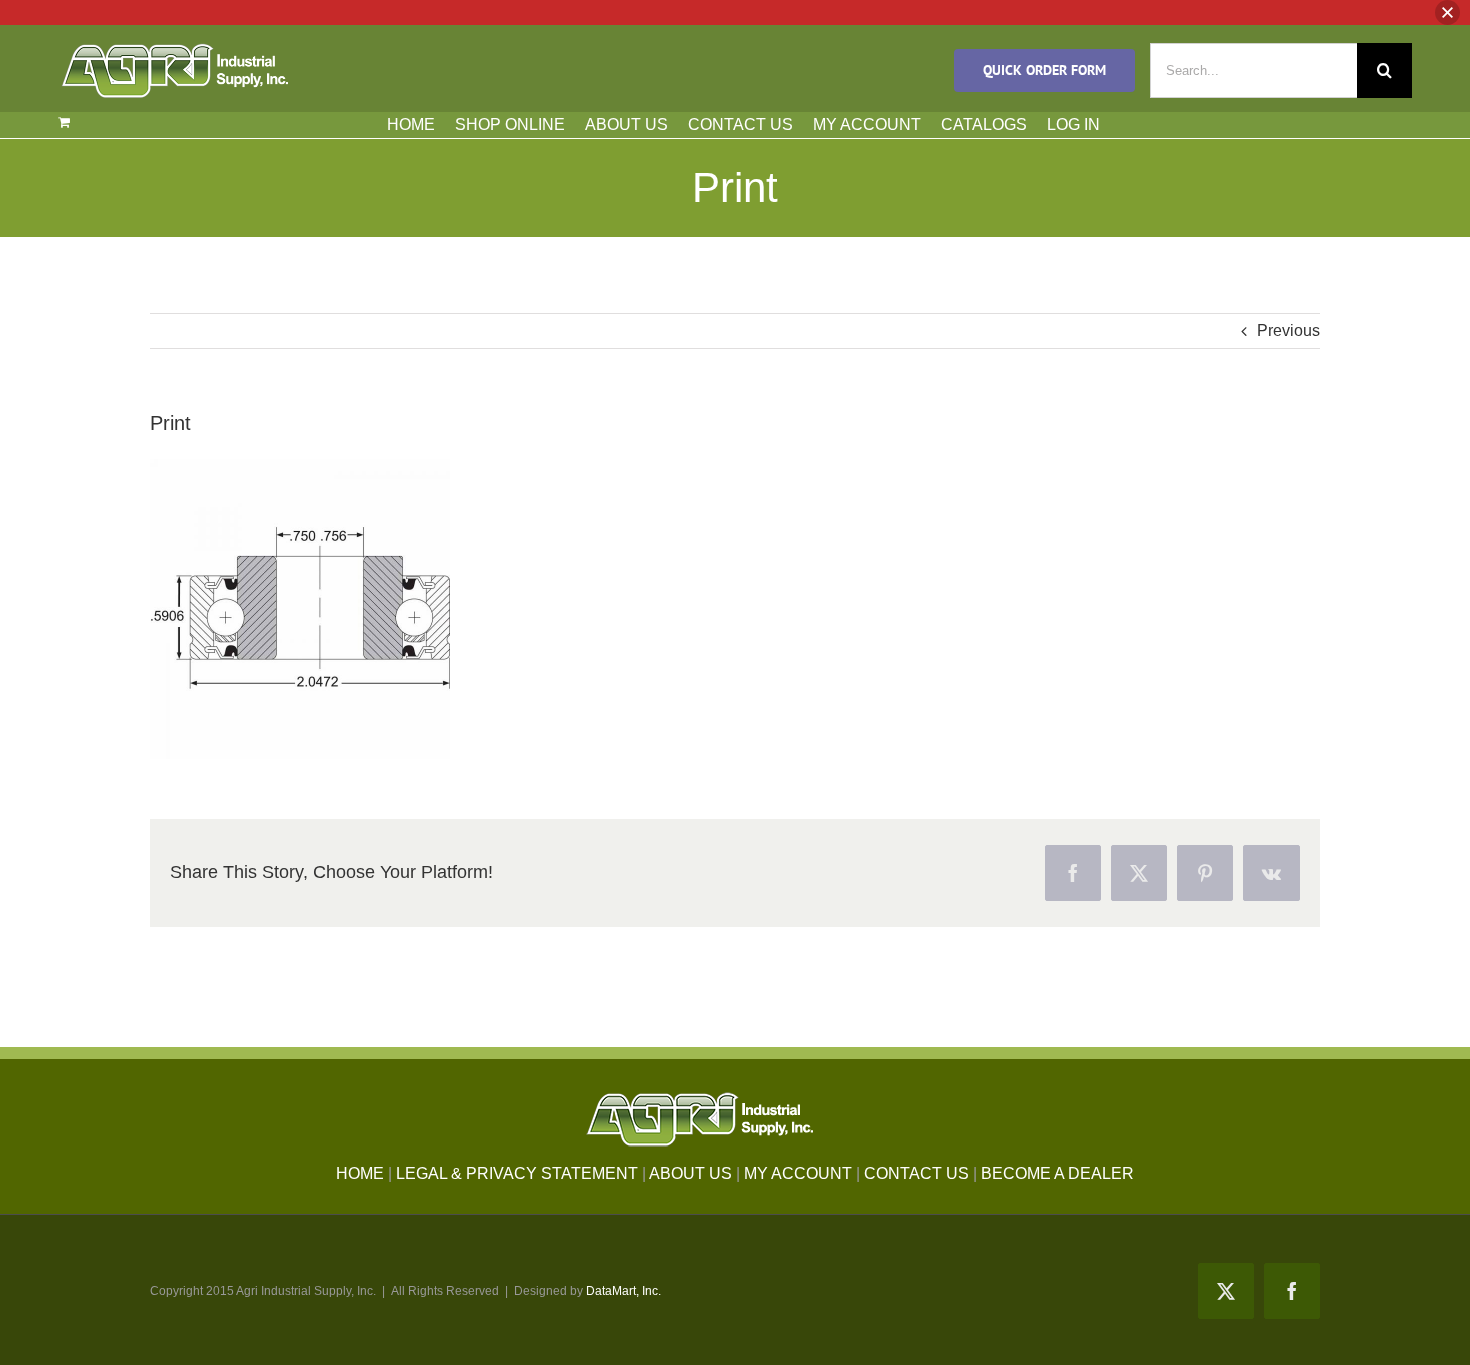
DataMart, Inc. (623, 1291)
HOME (411, 124)
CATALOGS (984, 124)
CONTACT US (740, 124)
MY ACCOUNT (867, 124)
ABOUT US (626, 124)
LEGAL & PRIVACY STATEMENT (517, 1173)
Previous (1288, 330)
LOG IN (1073, 124)
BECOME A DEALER (1057, 1173)
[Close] (1447, 12)
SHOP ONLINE (510, 124)
